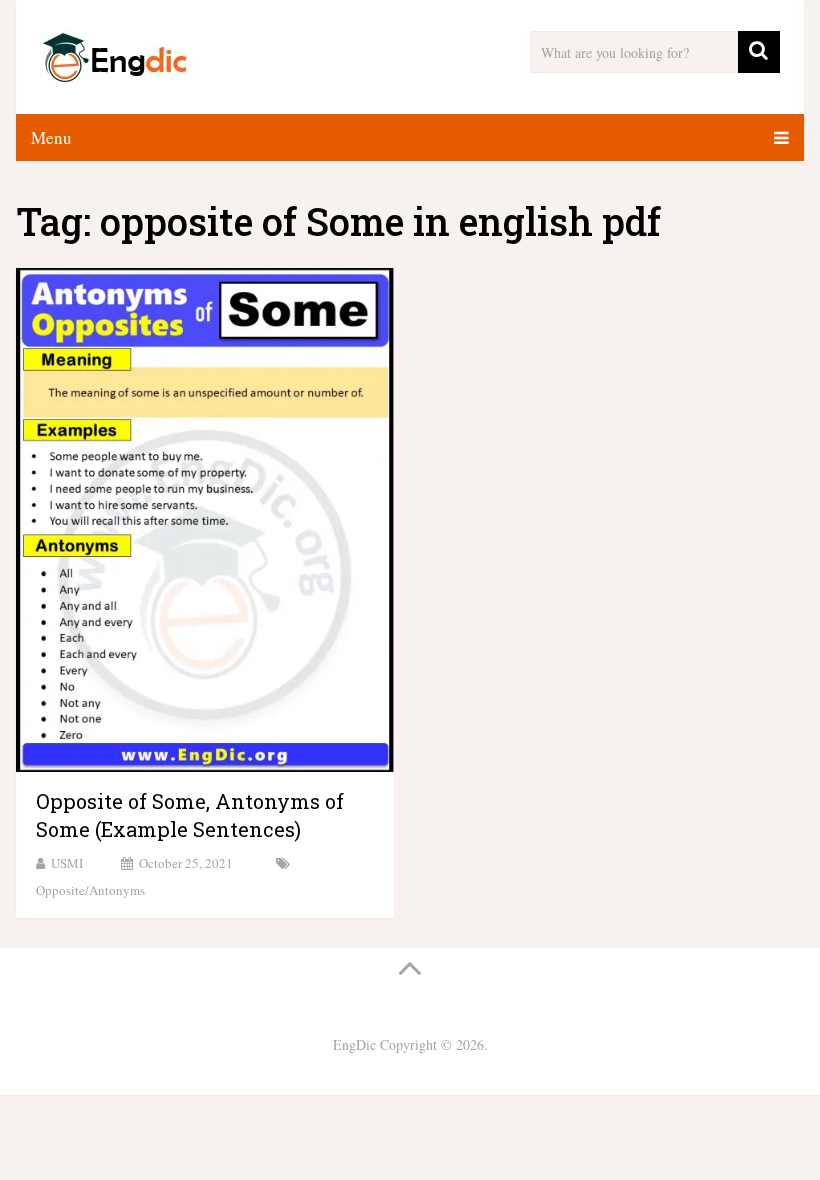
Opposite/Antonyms (90, 890)
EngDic (354, 1044)
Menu (51, 137)
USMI (67, 863)
